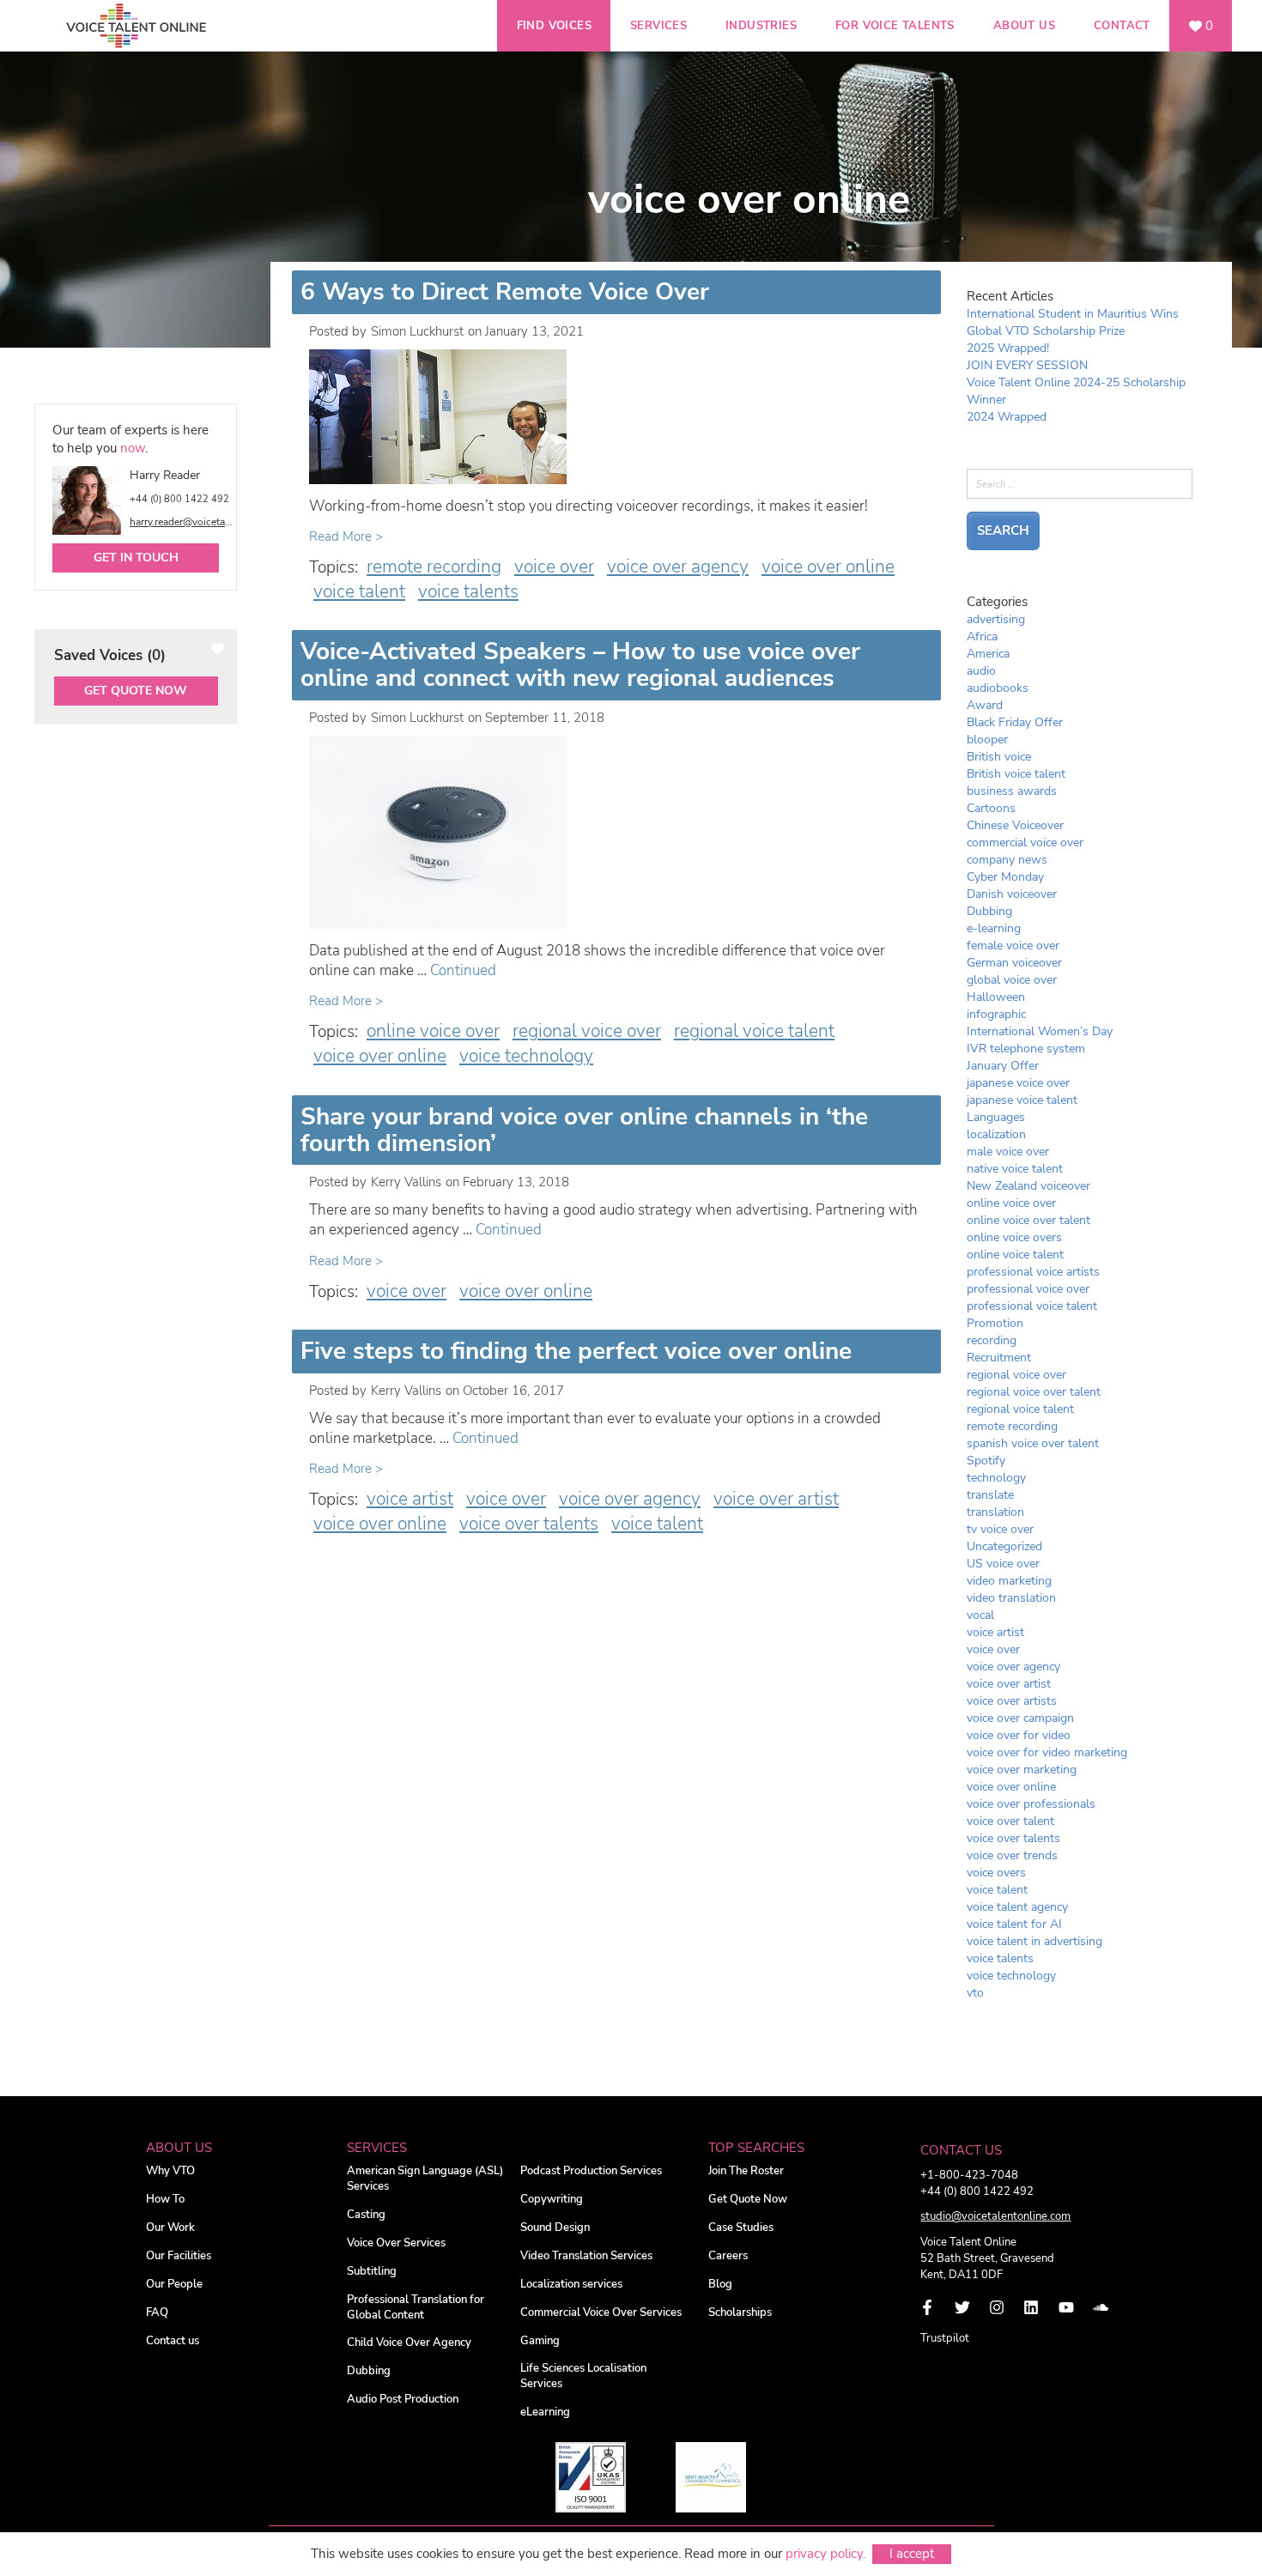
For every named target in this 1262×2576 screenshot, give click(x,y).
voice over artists (1012, 1701)
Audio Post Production (403, 2400)
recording (992, 1340)
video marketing (1009, 1581)
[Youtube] (1066, 2307)
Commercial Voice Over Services (601, 2313)
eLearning (545, 2412)
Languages (996, 1117)
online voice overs (1014, 1237)
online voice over (433, 1031)
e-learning (994, 928)
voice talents (468, 591)
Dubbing (989, 911)
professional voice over (1028, 1289)
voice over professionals (1031, 1804)
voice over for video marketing (1047, 1752)
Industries (761, 26)
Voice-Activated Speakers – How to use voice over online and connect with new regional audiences (580, 665)
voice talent (359, 591)
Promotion (995, 1323)
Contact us (173, 2341)
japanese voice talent (1022, 1100)
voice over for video (1019, 1735)
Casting (366, 2215)
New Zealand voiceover (1028, 1186)
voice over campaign (1020, 1718)
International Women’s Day (1040, 1031)
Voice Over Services (396, 2243)
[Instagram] (997, 2307)
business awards (1012, 791)
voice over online (828, 567)
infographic (996, 1014)
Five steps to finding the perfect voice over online (576, 1351)
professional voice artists (1033, 1272)
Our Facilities (179, 2256)
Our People (174, 2285)
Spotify (986, 1461)
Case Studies (741, 2228)
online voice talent (1015, 1255)
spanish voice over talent (1033, 1443)
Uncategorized (1004, 1546)
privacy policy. (825, 2554)
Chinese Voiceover (1015, 825)
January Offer (1003, 1066)
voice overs (996, 1873)
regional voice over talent (1034, 1392)
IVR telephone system (1026, 1049)
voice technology (526, 1056)
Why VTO (170, 2171)
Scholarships (740, 2313)
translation (995, 1512)
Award (985, 705)
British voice (999, 757)
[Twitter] (962, 2307)
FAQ (157, 2313)
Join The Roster (746, 2171)
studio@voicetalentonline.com (995, 2216)
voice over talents (529, 1524)
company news (1007, 860)
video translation (1011, 1598)
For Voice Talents (895, 26)
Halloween (996, 997)
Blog (720, 2285)
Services (658, 26)
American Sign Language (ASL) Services (425, 2179)
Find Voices (554, 26)
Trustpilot (945, 2338)
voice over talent (1010, 1821)
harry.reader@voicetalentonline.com (182, 522)
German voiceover (1014, 963)
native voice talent (1015, 1169)
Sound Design (555, 2228)
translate (990, 1495)
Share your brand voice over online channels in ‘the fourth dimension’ (584, 1130)
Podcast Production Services (591, 2171)
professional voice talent (1032, 1306)
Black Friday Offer (1015, 722)
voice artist (410, 1499)
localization (996, 1134)
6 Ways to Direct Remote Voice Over (505, 292)
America (988, 654)
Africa (982, 636)
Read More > (346, 536)
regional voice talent (754, 1031)
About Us (1024, 26)
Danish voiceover (1012, 894)
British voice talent (1016, 774)
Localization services (571, 2285)
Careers (728, 2256)
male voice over (1008, 1152)
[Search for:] (1080, 483)
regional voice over (587, 1031)
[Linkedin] (1031, 2307)
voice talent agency (1017, 1907)
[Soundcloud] (1101, 2307)
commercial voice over (1025, 843)
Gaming (540, 2341)
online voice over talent (1028, 1220)
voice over (554, 567)
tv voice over (1000, 1529)
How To (165, 2200)
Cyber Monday (1005, 877)
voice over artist (776, 1499)
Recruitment (999, 1358)
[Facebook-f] (927, 2307)
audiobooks (998, 688)
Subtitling (372, 2272)
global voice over (1012, 980)
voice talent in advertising (1034, 1941)
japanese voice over (1018, 1083)
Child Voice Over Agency (409, 2343)
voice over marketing (1022, 1770)
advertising (996, 619)
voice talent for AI (1014, 1924)
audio (981, 671)
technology (996, 1478)
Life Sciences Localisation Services (583, 2376)
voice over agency (678, 567)
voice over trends (1012, 1855)
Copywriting (552, 2200)
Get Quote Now (136, 691)
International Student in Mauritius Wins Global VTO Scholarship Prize (1073, 322)
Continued (463, 970)
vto (975, 1993)
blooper (987, 739)
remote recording (434, 567)
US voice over (1003, 1564)
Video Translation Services (586, 2256)
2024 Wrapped (1007, 417)
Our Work (170, 2228)
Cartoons (991, 808)
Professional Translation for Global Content (416, 2308)
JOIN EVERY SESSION (1027, 365)
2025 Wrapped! (1008, 348)
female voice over (1013, 946)
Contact (1122, 26)
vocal (980, 1615)
